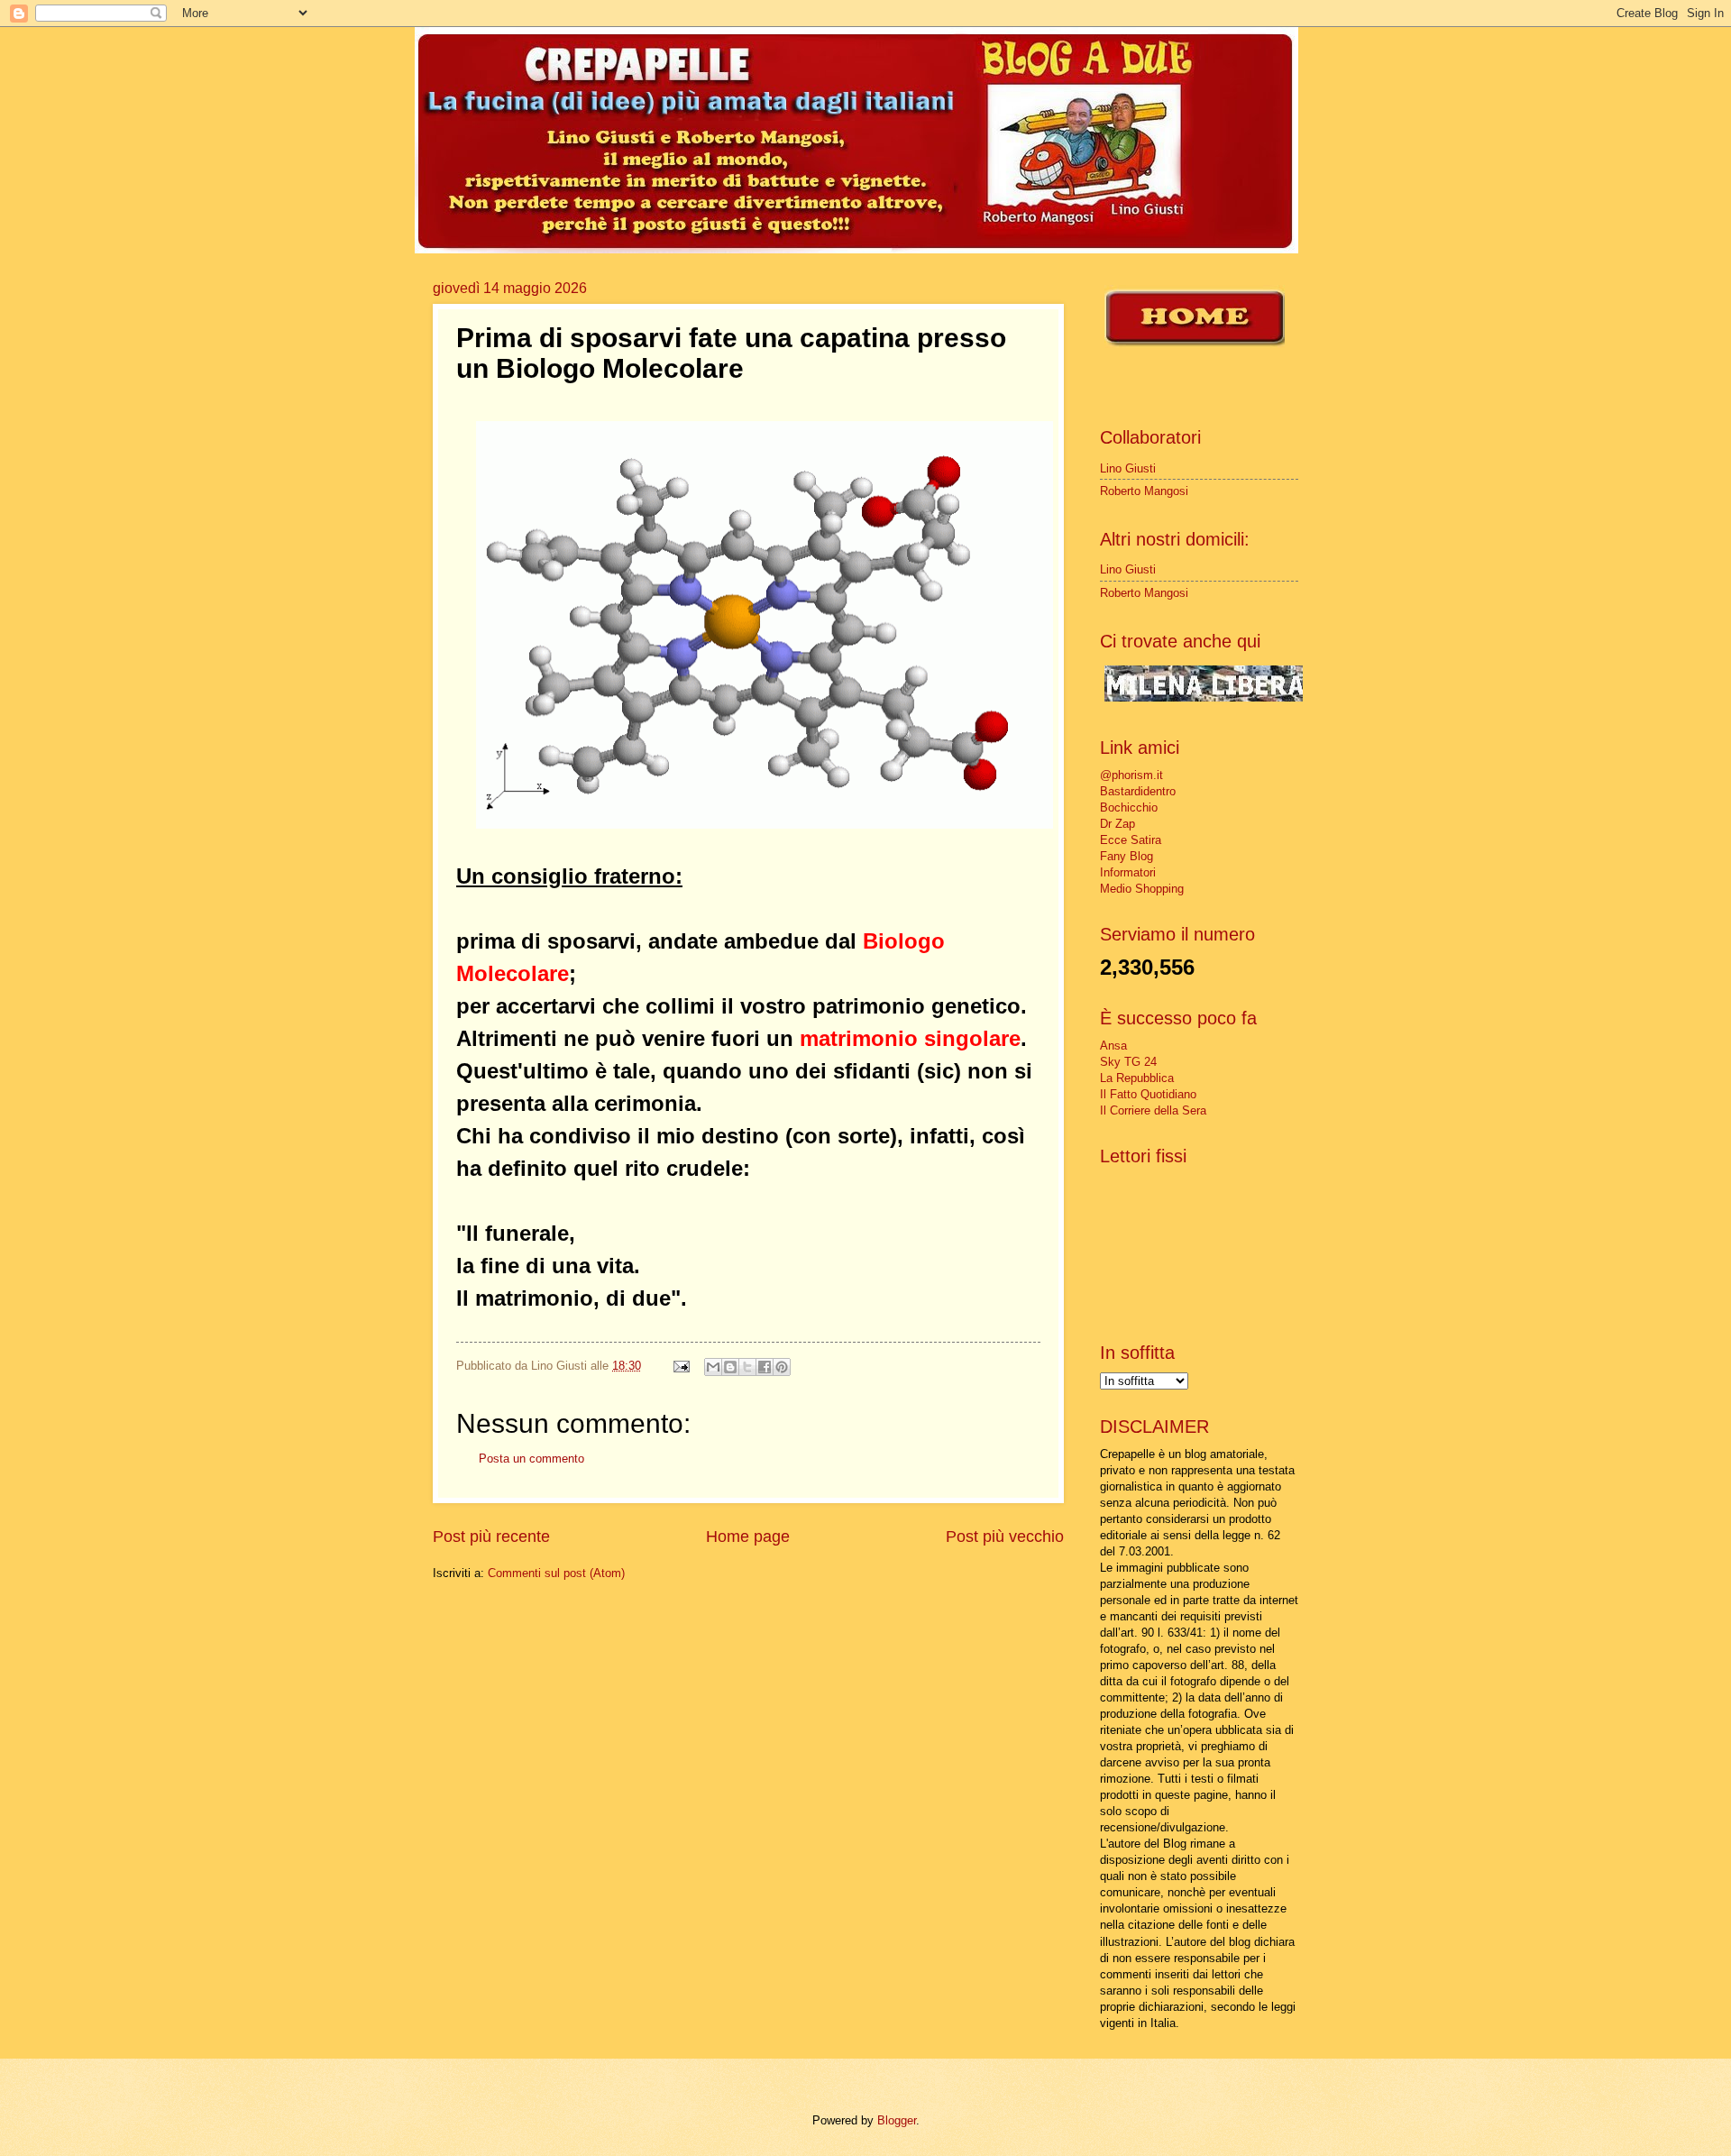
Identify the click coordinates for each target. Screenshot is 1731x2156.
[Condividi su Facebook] (765, 1367)
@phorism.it (1131, 775)
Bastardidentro (1138, 791)
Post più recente (491, 1537)
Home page (748, 1537)
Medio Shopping (1142, 889)
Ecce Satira (1131, 840)
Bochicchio (1129, 807)
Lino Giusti (1128, 468)
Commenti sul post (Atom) (556, 1573)
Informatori (1128, 872)
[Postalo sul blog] (730, 1367)
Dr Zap (1117, 824)
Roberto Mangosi (1144, 491)
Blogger (897, 2120)
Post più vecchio (1005, 1537)
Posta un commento (531, 1459)
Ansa (1113, 1046)
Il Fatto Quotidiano (1148, 1094)
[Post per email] (681, 1366)
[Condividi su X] (747, 1367)
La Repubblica (1137, 1078)
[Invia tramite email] (713, 1367)
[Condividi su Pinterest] (782, 1367)
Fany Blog (1127, 856)
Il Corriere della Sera (1153, 1110)
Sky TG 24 (1128, 1062)
